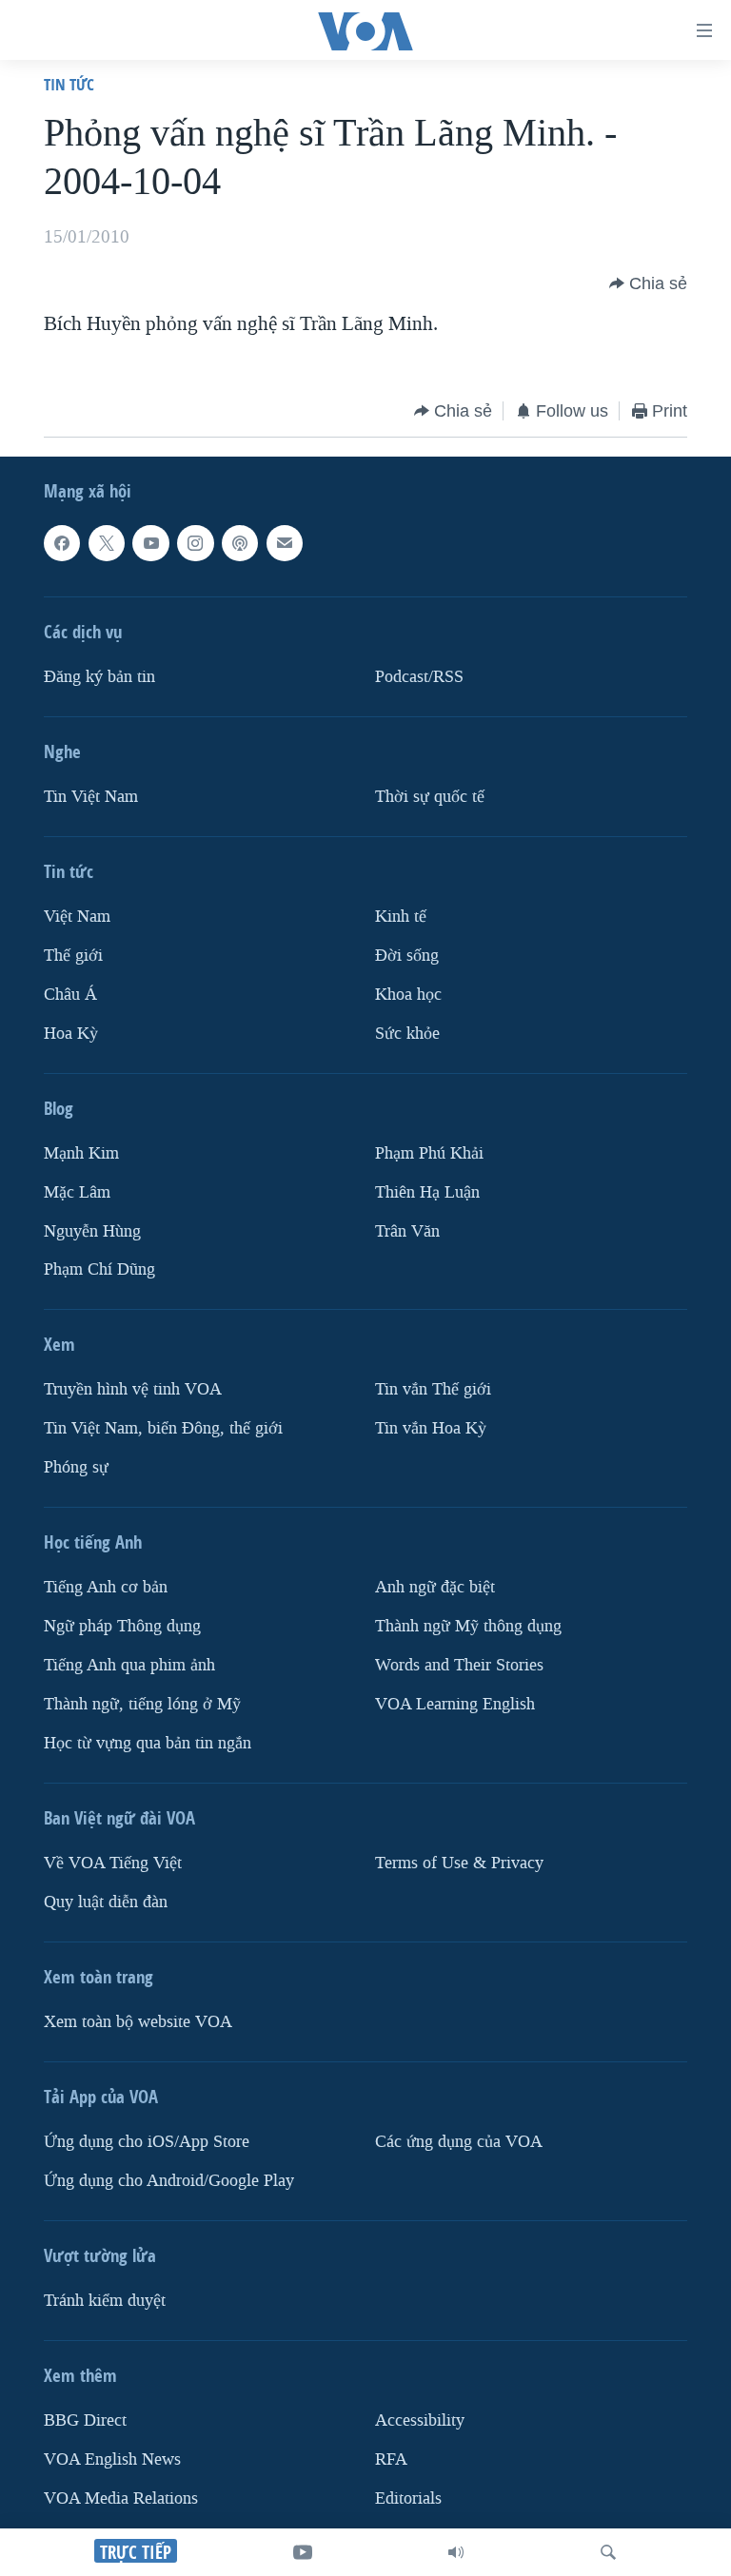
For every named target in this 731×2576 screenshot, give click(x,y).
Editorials (408, 2498)
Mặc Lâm (77, 1192)
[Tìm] (608, 2552)
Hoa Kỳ (71, 1034)
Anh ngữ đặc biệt (435, 1587)
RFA (391, 2459)
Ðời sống (407, 956)
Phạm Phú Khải (429, 1153)
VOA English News (112, 2459)
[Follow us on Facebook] (62, 543)
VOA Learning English (455, 1704)
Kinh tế (401, 917)
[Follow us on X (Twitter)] (107, 543)
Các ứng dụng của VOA (459, 2142)
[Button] (648, 283)
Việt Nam (77, 917)
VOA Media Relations (121, 2498)
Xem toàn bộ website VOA (138, 2022)
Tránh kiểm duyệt (105, 2301)
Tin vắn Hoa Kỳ (431, 1428)
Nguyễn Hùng (92, 1231)
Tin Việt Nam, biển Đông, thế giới (163, 1428)
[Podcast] (240, 543)
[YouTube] (303, 2552)
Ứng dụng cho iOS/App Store (147, 2142)
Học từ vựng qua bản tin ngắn (148, 1743)
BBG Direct (85, 2420)
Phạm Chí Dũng (99, 1270)
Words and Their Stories (459, 1665)
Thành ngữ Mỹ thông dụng (468, 1626)
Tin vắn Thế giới (433, 1390)
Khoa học (408, 995)
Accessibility (420, 2420)
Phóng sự (76, 1467)
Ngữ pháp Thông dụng (122, 1626)
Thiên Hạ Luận (427, 1192)
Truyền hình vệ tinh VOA (133, 1390)
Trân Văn (407, 1231)
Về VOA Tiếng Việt (113, 1863)
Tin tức (69, 84)
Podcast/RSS (419, 677)
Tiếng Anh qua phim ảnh (129, 1665)
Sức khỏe (407, 1034)
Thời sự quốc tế (430, 797)
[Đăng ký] (285, 543)
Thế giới (73, 956)
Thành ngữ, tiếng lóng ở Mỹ (142, 1704)
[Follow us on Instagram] (195, 543)
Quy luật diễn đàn (106, 1902)
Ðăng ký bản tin (99, 677)
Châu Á (70, 995)
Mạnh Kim (81, 1153)
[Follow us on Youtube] (150, 543)
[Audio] (456, 2552)
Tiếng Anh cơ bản (106, 1587)
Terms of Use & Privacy (459, 1863)
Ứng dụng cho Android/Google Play (169, 2181)
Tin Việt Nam (91, 797)
